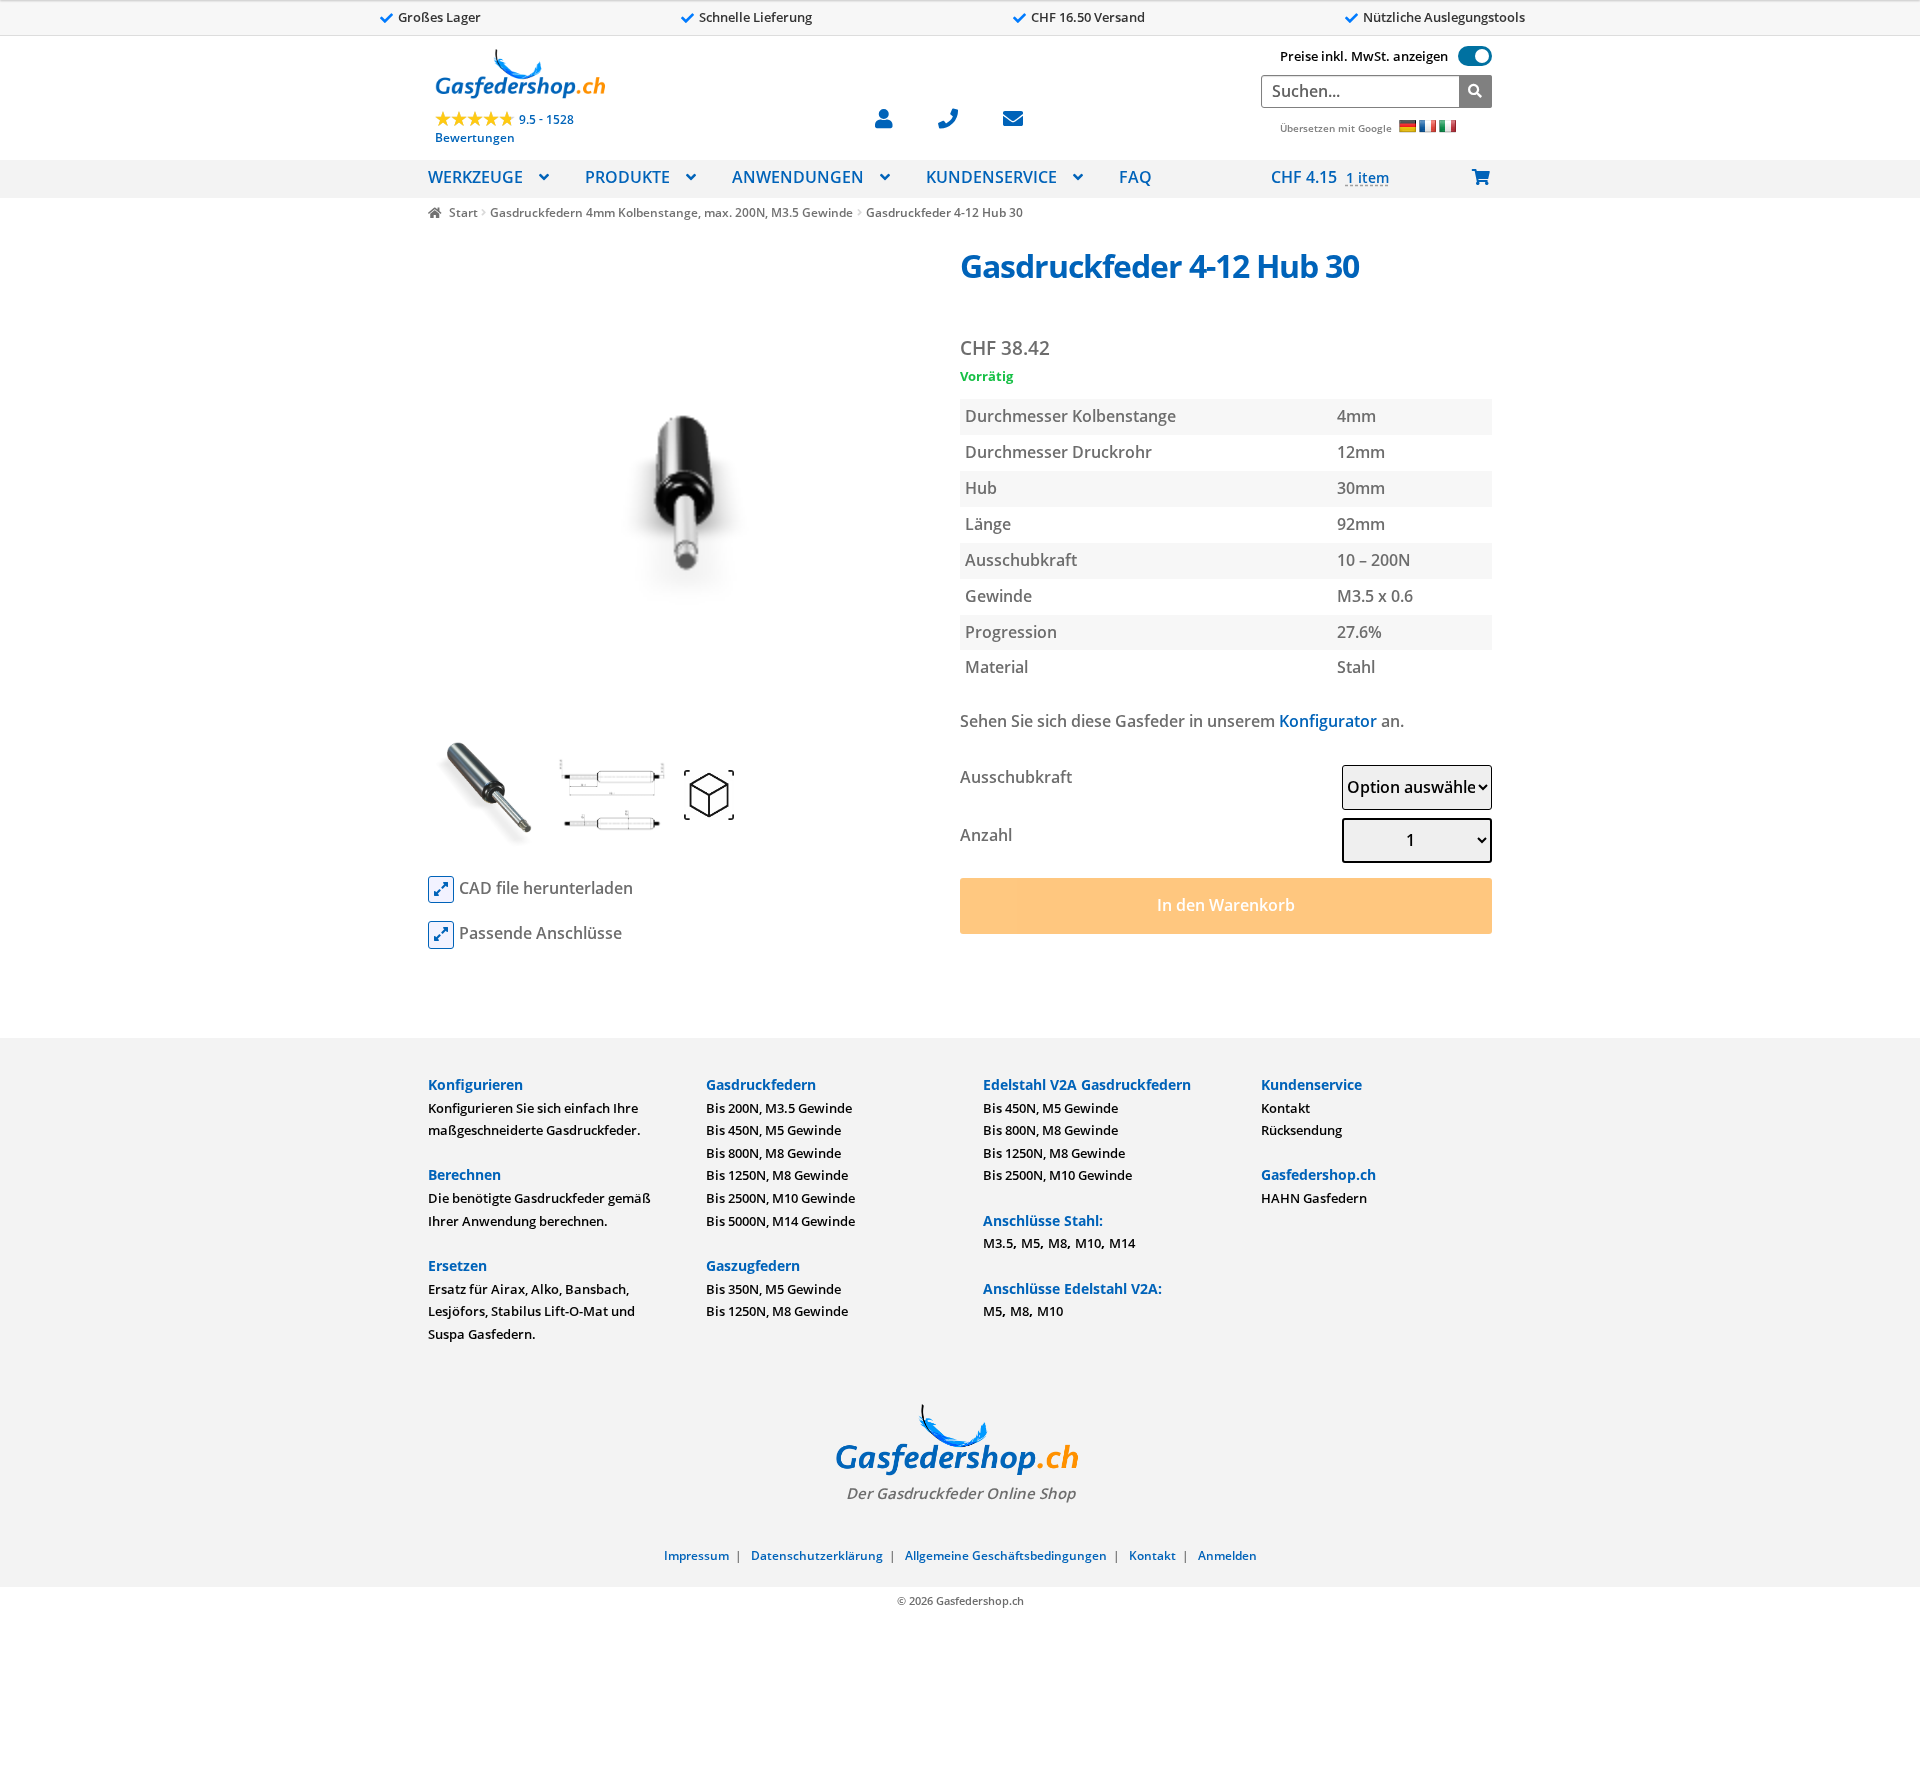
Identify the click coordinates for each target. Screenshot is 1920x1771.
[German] (1407, 126)
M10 (1088, 1243)
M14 (1122, 1243)
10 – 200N (1374, 560)
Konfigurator (1328, 721)
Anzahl (986, 835)
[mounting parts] (441, 935)
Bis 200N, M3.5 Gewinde (779, 1108)
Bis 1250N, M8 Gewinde (777, 1175)
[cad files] (441, 890)
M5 (1030, 1243)
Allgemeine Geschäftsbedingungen (1006, 1555)
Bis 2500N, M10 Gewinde (780, 1198)
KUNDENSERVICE (991, 177)
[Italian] (1447, 126)
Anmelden (1227, 1555)
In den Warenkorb (1226, 905)
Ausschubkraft (1016, 777)
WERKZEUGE (475, 177)
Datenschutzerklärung (817, 1555)
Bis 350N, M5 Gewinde (773, 1289)
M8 (1057, 1243)
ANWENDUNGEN (798, 177)
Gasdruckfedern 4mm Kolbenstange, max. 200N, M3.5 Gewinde (671, 212)
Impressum (696, 1555)
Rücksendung (1301, 1130)
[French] (1427, 126)
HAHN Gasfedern (1314, 1198)
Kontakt (1285, 1108)
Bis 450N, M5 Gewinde (773, 1130)
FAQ (1135, 177)
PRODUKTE (627, 177)
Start (463, 212)
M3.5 (998, 1243)
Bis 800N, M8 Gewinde (773, 1153)
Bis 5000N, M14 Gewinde (780, 1221)
